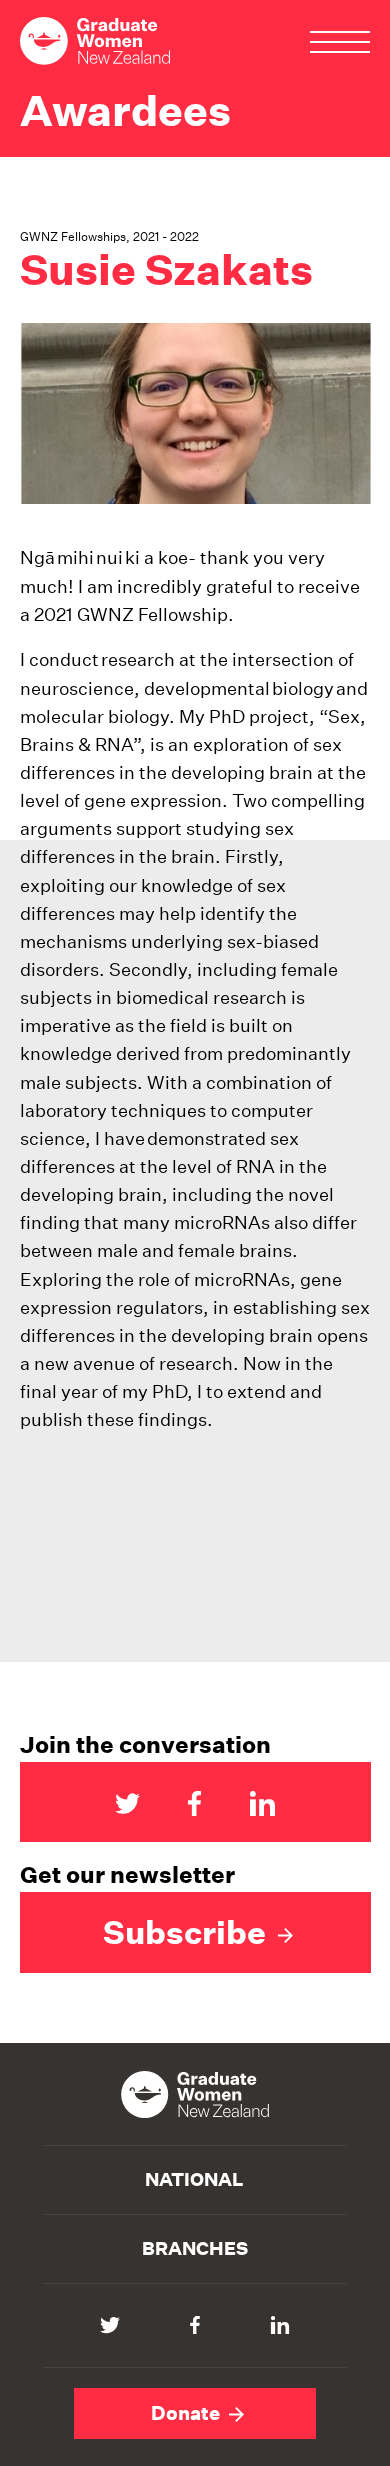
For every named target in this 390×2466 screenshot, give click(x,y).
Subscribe (188, 1932)
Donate (187, 2413)
